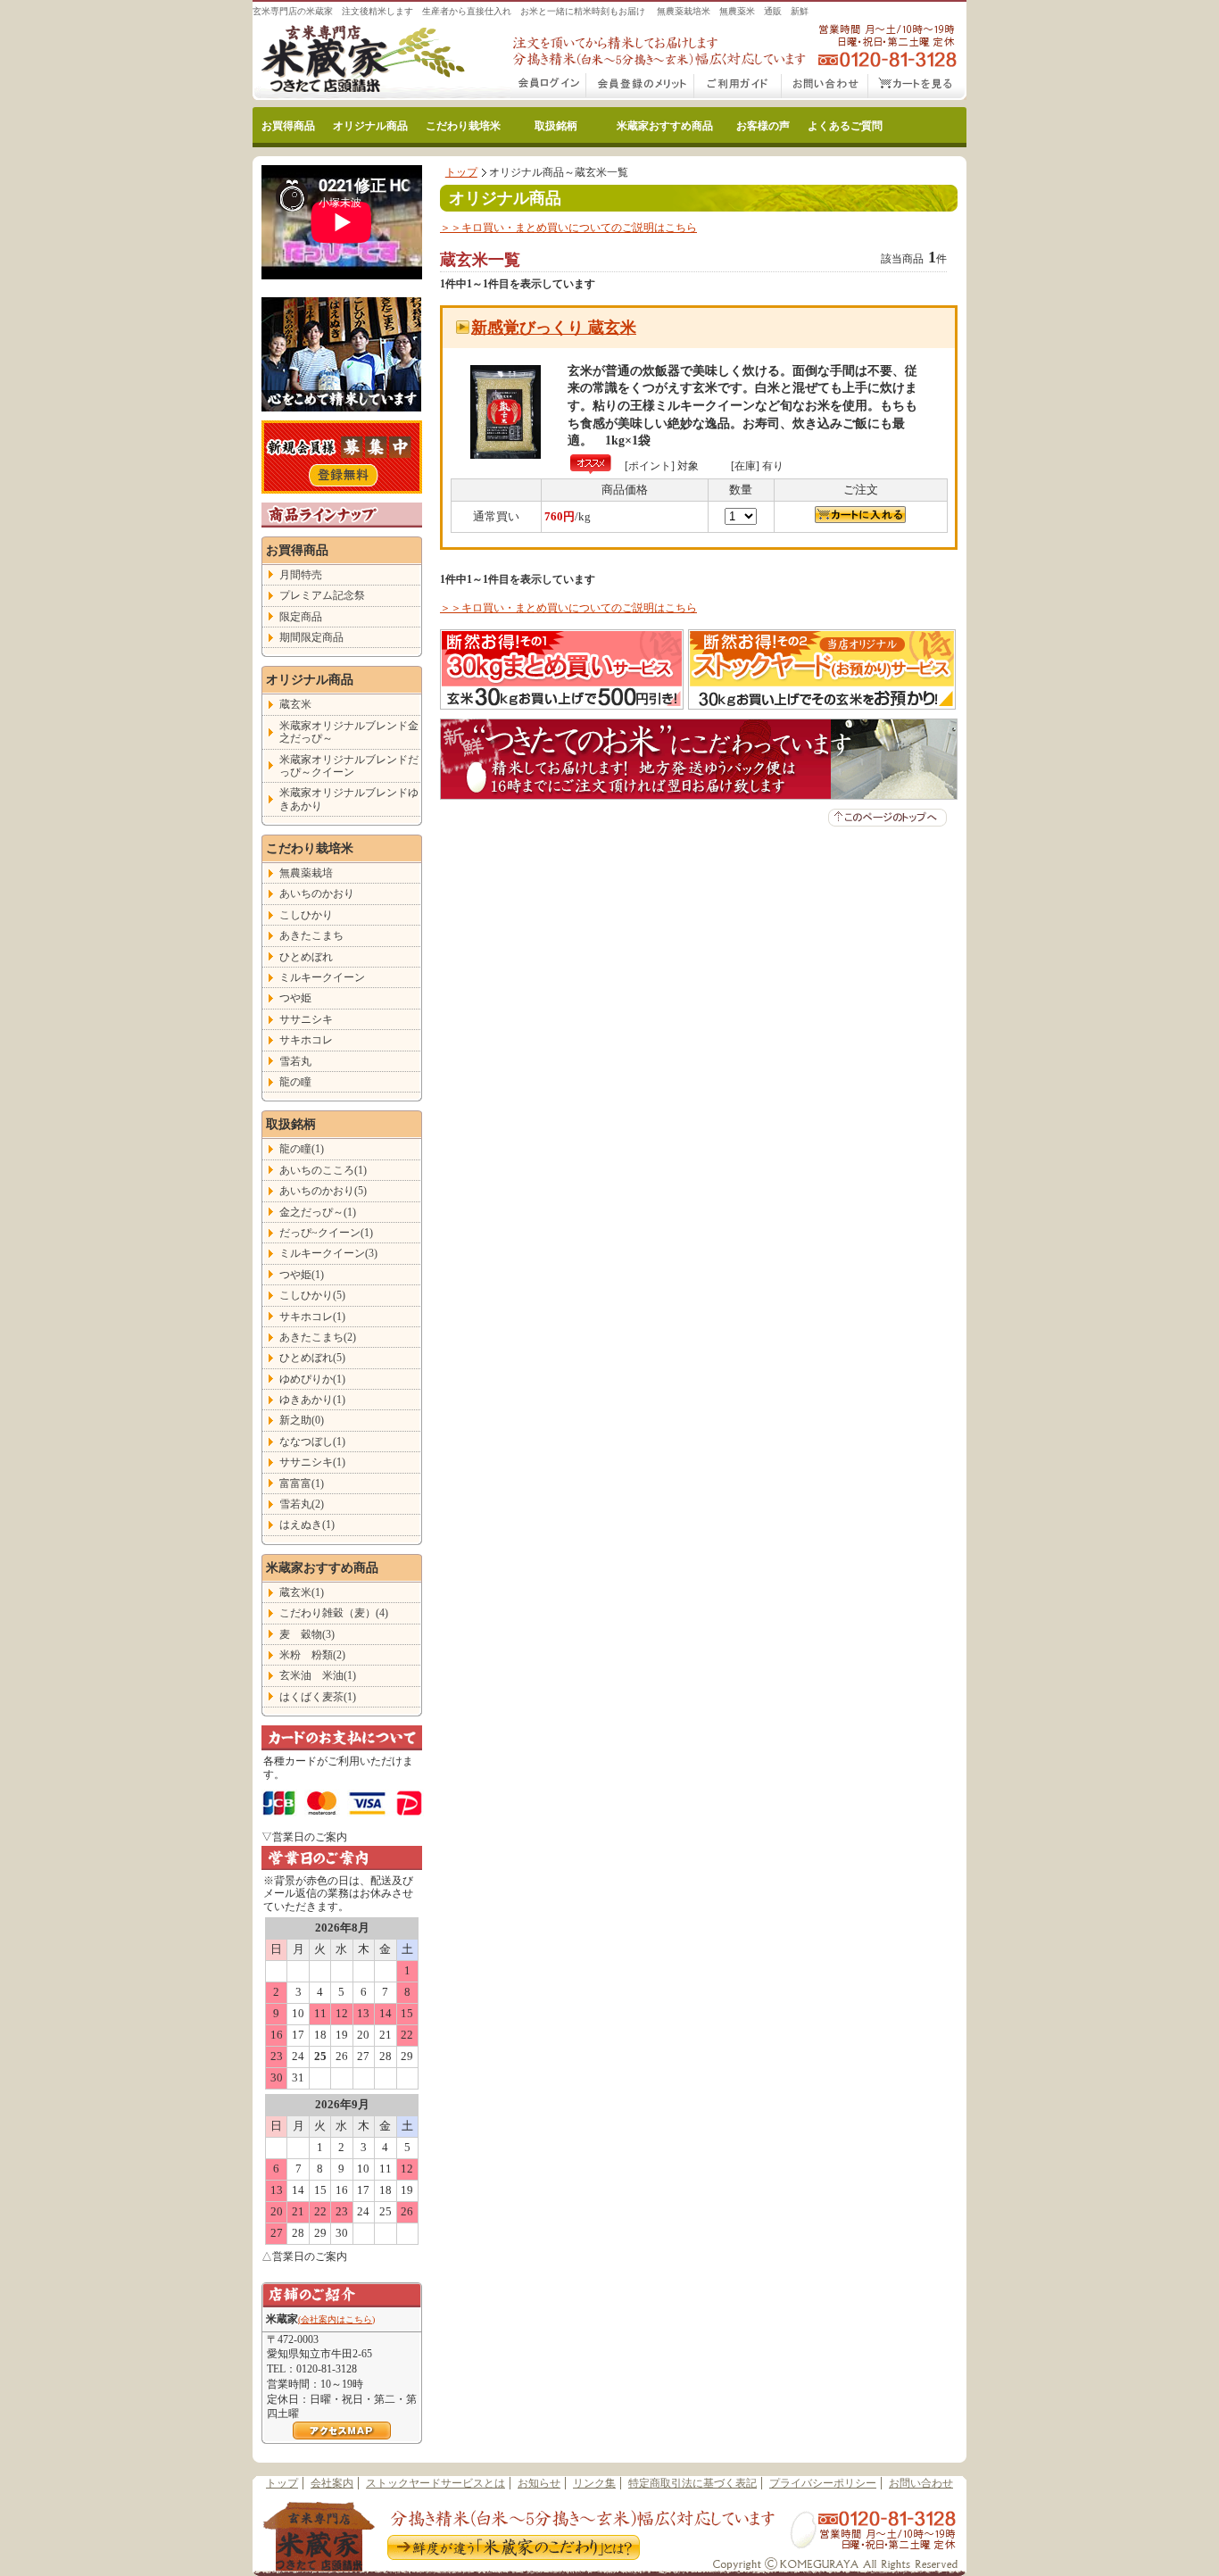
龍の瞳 (295, 1082)
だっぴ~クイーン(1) (326, 1233)
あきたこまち (311, 935)
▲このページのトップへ (887, 818)
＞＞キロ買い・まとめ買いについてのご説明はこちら (568, 228)
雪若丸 (295, 1061)
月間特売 (301, 575)
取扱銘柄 (556, 126)
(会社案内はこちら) (336, 2319)
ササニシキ (306, 1019)
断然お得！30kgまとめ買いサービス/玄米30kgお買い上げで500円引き (562, 669)
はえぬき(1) (307, 1525)
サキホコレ (306, 1040)
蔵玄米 (295, 704)
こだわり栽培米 (463, 126)
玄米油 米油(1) (318, 1675)
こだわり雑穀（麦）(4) (334, 1613)
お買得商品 (288, 126)
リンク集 (594, 2483)
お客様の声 (763, 126)
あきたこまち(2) (318, 1337)
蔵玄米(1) (302, 1592)
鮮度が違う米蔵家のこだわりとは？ (512, 2549)
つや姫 (295, 998)
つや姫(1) (302, 1275)
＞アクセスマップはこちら (342, 2431)
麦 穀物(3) (307, 1634)
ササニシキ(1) (312, 1462)
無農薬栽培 (306, 873)
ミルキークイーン (322, 977)
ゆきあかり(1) (312, 1400)
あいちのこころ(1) (323, 1170)
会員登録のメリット (640, 87)
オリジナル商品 (370, 126)
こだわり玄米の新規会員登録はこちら (342, 457)
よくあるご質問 (845, 126)
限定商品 (301, 617)
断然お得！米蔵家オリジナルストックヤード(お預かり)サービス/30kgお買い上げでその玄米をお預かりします (822, 669)
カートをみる (917, 87)
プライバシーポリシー (823, 2483)
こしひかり (306, 915)
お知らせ (539, 2483)
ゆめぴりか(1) (312, 1379)
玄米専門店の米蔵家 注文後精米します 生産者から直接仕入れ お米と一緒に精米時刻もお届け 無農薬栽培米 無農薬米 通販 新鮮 (531, 11)
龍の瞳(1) (302, 1149)
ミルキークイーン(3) (328, 1253)
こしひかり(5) (312, 1295)
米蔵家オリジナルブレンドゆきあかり (349, 799)
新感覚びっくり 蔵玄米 (554, 328)
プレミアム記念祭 (322, 595)
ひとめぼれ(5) (312, 1358)
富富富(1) (302, 1483)
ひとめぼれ (306, 957)
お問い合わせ (825, 87)
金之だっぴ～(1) (318, 1212)
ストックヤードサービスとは (435, 2483)
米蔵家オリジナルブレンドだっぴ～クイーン (349, 766)
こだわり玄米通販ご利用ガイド (738, 87)
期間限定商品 (311, 637)
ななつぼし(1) (312, 1442)
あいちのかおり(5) (323, 1191)
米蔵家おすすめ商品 (665, 126)
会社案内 (332, 2483)
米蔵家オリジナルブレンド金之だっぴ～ (349, 732)
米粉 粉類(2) (312, 1655)
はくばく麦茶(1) (318, 1697)
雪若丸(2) (302, 1504)
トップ (461, 172)
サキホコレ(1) (312, 1317)
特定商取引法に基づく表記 (692, 2483)
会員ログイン (549, 87)
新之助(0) (302, 1420)
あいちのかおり (317, 893)
